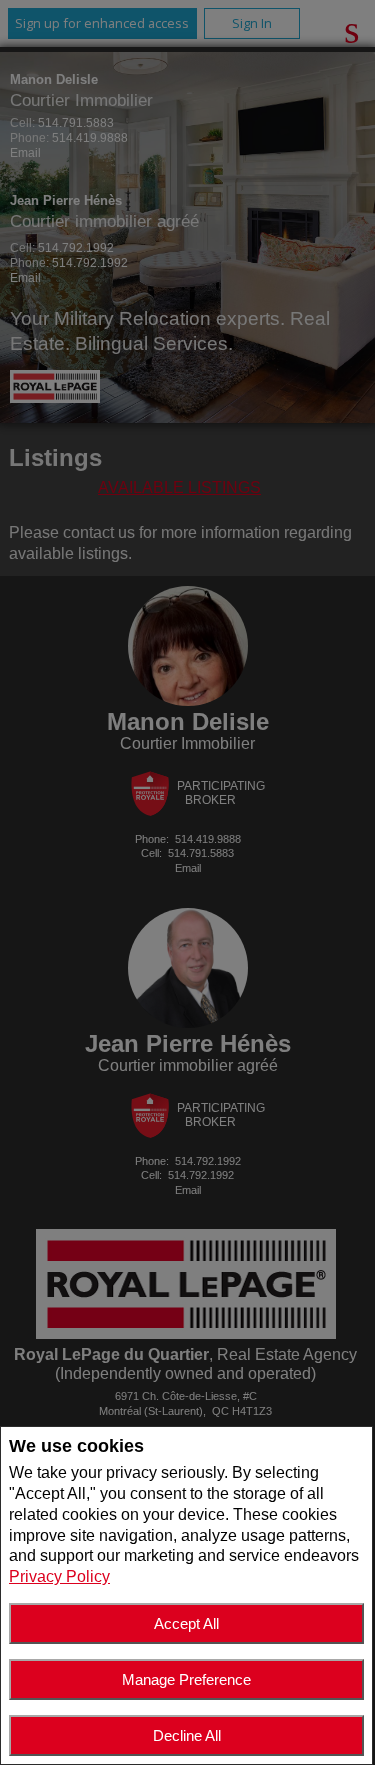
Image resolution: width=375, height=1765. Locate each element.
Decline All (187, 1735)
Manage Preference (186, 1679)
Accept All (186, 1623)
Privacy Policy (59, 1576)
